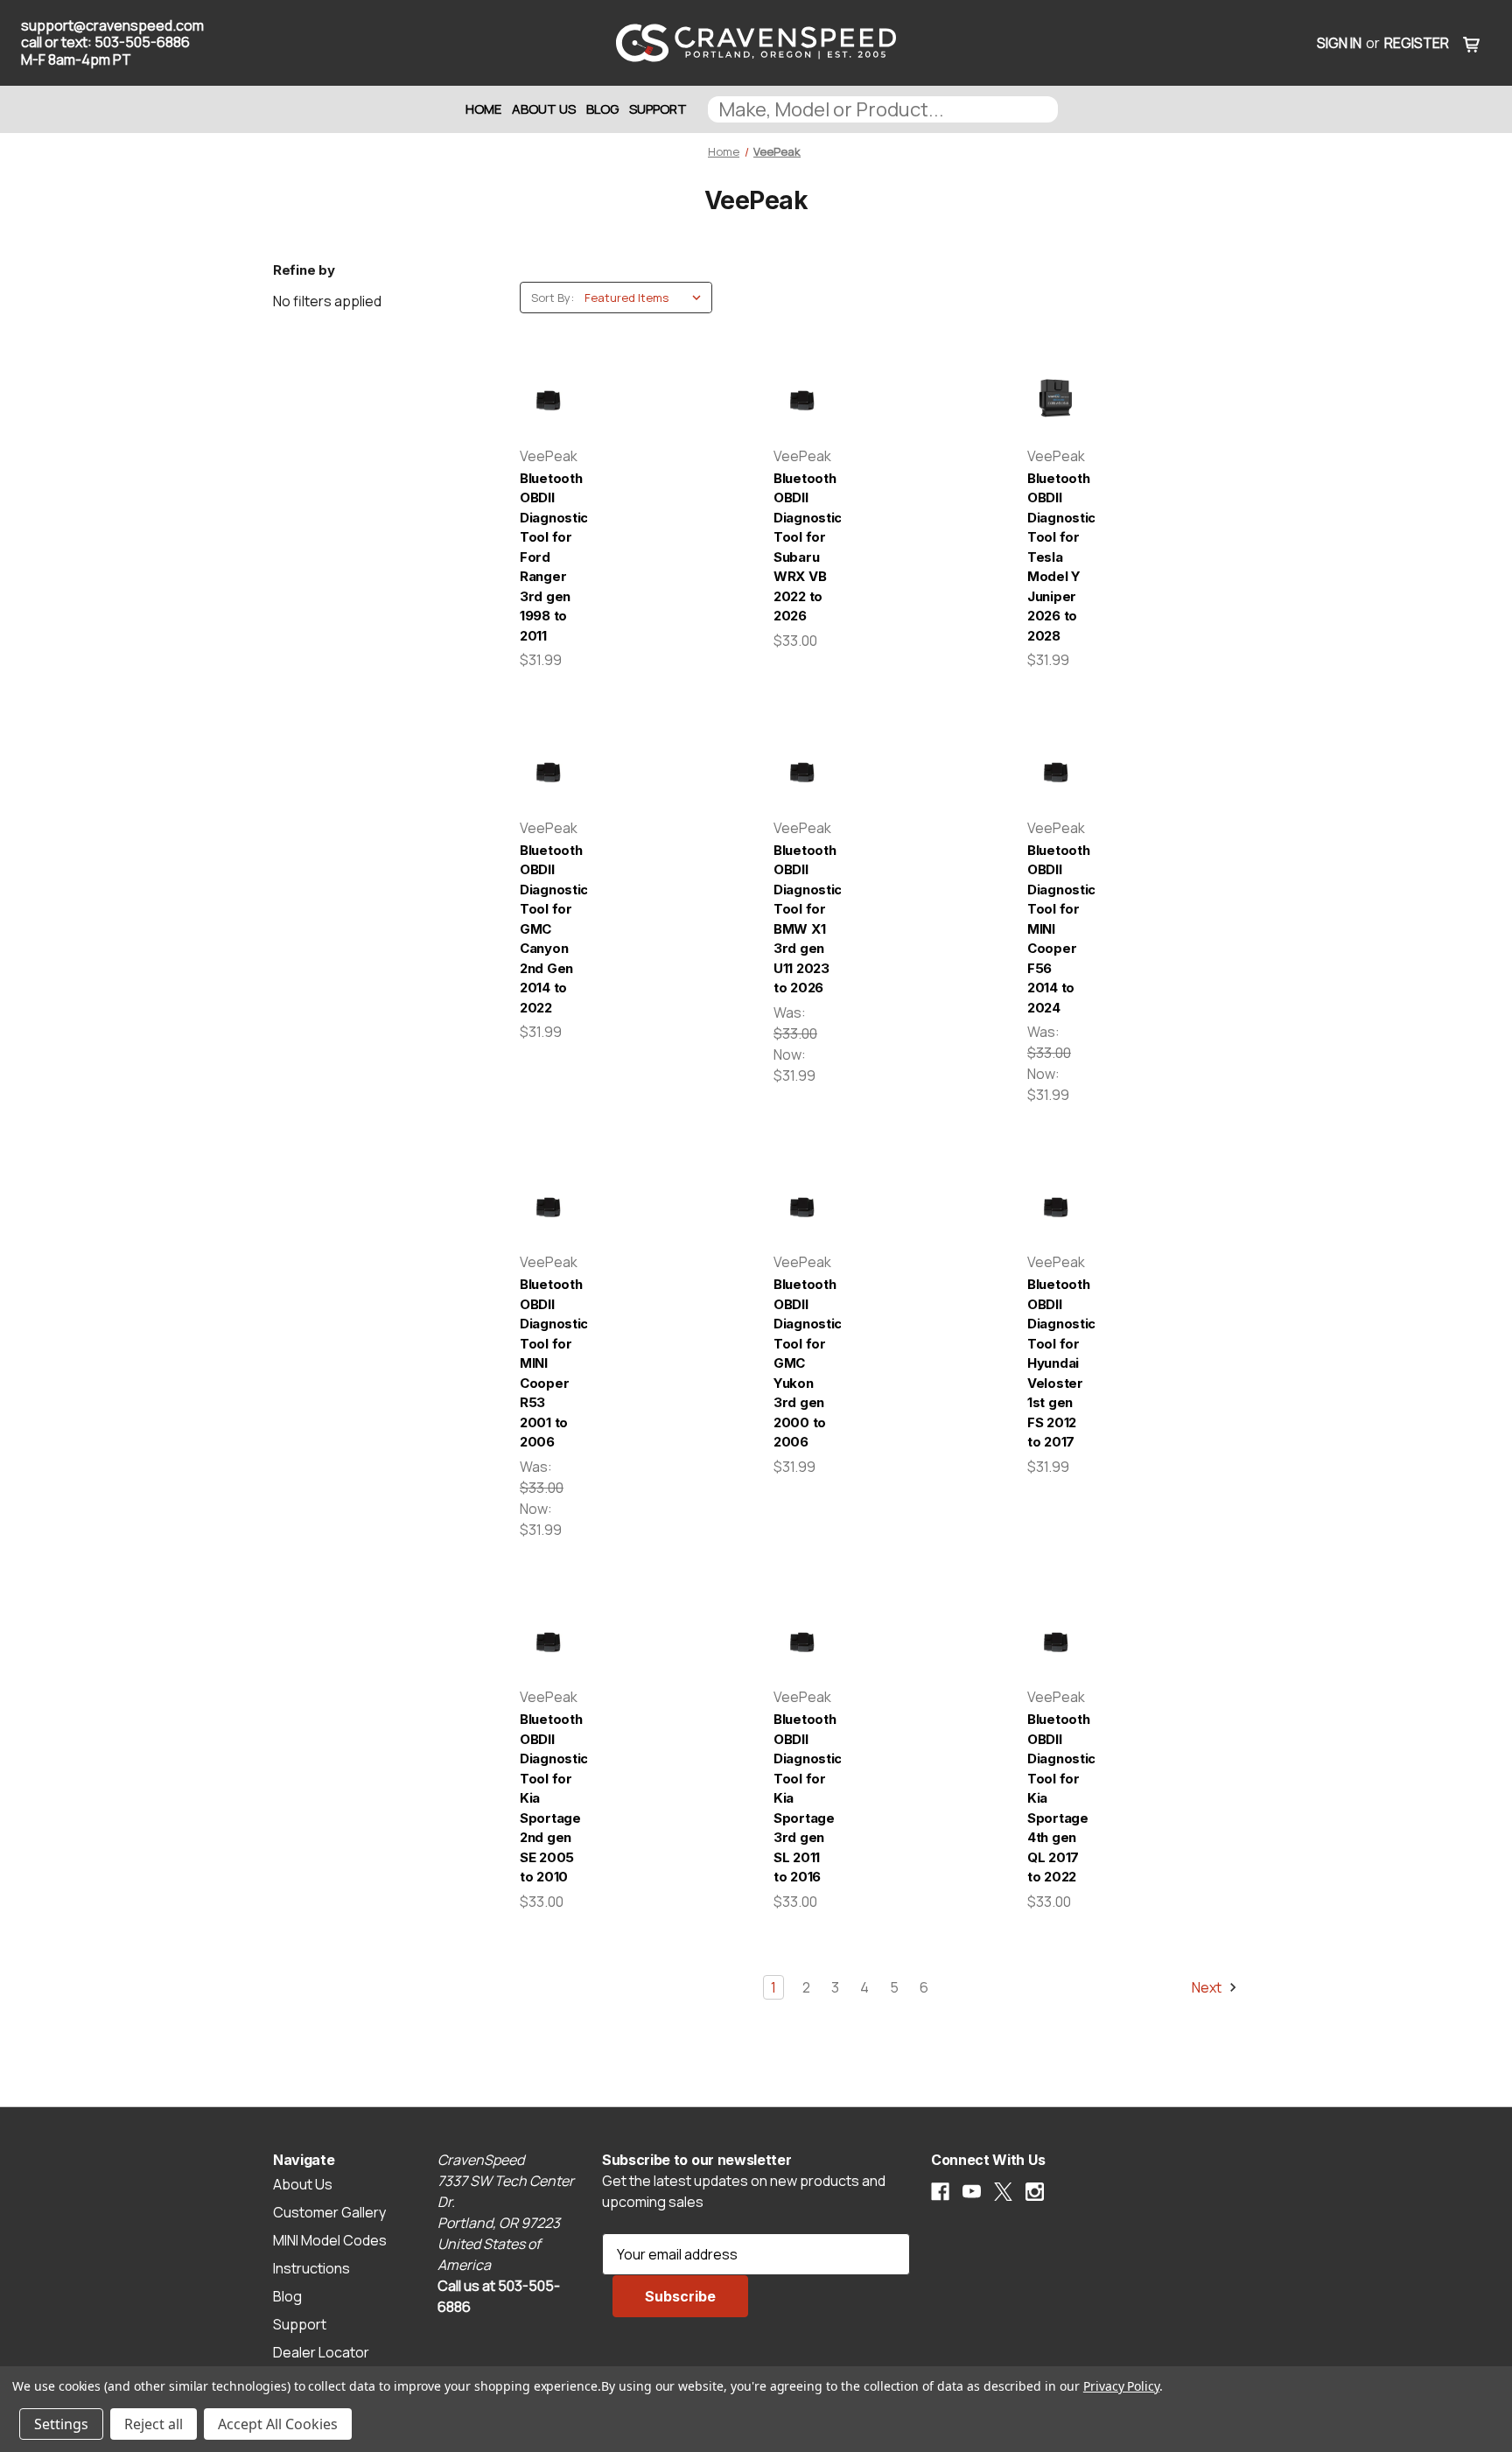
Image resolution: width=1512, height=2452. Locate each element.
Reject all (154, 2424)
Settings (61, 2424)
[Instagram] (1035, 2192)
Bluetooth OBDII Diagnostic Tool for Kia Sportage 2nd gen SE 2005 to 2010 (548, 1798)
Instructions (311, 2268)
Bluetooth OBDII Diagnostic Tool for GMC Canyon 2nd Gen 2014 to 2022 (548, 929)
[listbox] (647, 298)
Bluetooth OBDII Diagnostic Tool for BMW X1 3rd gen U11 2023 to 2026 (802, 919)
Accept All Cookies (278, 2424)
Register (1417, 43)
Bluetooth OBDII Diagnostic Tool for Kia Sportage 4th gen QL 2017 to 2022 (1056, 1798)
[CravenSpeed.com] (756, 43)
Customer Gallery (329, 2212)
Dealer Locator (321, 2352)
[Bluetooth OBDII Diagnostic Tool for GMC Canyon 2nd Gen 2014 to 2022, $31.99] (548, 770)
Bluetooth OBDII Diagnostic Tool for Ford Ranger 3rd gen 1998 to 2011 (548, 557)
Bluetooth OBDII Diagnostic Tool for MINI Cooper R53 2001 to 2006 (548, 1363)
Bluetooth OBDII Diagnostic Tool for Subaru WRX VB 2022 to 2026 (802, 547)
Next (1208, 1987)
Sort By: (553, 298)
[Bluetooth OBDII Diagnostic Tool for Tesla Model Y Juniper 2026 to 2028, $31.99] (1056, 399)
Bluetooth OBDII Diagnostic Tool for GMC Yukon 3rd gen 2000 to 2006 (802, 1363)
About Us (544, 109)
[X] (1003, 2192)
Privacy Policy (1121, 2386)
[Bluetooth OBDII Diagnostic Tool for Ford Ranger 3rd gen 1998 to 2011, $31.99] (548, 399)
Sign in (1339, 43)
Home (483, 109)
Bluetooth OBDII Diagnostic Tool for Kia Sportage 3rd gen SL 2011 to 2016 (802, 1798)
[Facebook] (940, 2192)
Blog (602, 109)
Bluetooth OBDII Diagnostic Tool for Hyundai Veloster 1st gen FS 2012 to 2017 (1056, 1363)
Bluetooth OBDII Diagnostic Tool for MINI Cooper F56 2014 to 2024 (1056, 929)
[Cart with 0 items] (1472, 43)
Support (658, 109)
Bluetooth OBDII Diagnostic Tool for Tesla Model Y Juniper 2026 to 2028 (1056, 557)
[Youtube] (972, 2192)
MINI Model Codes (330, 2240)
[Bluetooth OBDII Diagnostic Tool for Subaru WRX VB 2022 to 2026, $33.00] (802, 399)
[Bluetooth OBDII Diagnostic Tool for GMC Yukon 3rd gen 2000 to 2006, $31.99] (802, 1205)
